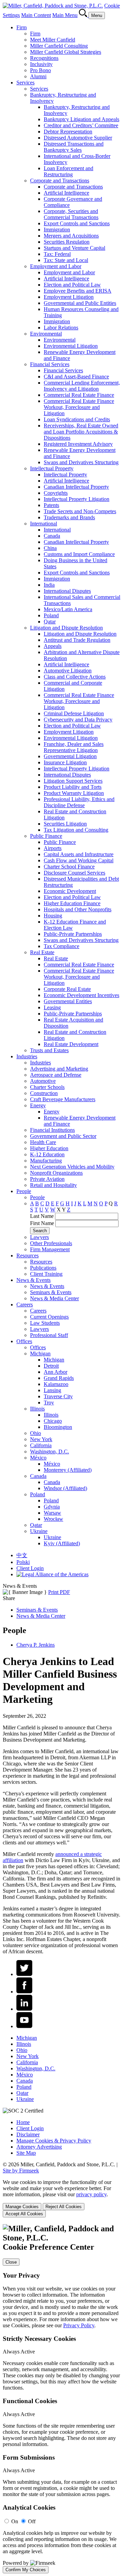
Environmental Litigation (71, 346)
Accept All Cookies (24, 2214)
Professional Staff (49, 1335)
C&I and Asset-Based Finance (76, 377)
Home (23, 2122)
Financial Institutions (52, 1130)
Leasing (52, 1007)
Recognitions (44, 58)
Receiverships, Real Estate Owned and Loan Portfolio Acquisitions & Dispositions (81, 432)
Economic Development (70, 891)
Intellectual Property (52, 468)
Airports (53, 848)
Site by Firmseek (21, 2171)
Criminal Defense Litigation (74, 713)
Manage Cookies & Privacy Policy (54, 2141)
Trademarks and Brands (69, 517)
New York (41, 1439)
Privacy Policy (79, 2325)
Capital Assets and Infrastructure (79, 854)
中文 (22, 1555)
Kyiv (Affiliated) (62, 1543)
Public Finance (46, 836)
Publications (43, 1268)
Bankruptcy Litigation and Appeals (81, 119)
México (38, 1458)
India (49, 585)
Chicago (53, 1421)
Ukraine (39, 1531)
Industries (27, 1056)
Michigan (40, 1354)
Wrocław (53, 1519)
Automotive (43, 1081)
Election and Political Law (72, 285)
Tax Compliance (61, 946)
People (24, 1191)
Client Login (30, 1568)
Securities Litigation (65, 824)
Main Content (36, 15)
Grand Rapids (59, 1378)
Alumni (38, 76)
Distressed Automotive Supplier (78, 138)
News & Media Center (54, 1298)
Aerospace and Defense (56, 1075)
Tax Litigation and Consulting (76, 830)
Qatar (50, 622)
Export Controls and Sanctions (77, 223)
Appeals (53, 646)
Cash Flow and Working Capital (79, 860)
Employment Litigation (69, 297)
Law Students (45, 1323)
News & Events (33, 1280)
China (50, 548)
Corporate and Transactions (60, 181)
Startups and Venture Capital (74, 248)
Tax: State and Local (66, 260)
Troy (49, 1403)
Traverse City (58, 1396)
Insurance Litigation (65, 762)
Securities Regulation (67, 242)
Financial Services (50, 364)
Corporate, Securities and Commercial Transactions (71, 214)
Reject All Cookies (64, 2207)
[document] (61, 2399)
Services (25, 83)
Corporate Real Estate (67, 989)
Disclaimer (28, 2134)
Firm (22, 27)
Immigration (57, 230)
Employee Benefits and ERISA (78, 291)
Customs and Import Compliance (79, 554)
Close (11, 2262)
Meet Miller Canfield (53, 40)
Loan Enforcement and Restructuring (69, 171)
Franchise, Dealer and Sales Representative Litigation (74, 747)
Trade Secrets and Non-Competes (80, 511)
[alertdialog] (61, 2399)
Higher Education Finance (72, 903)
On (15, 2521)
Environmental (46, 334)
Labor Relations (61, 328)
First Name (42, 1223)
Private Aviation (47, 1179)
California (41, 1445)
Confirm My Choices (26, 2570)
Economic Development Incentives (81, 995)
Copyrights (56, 493)
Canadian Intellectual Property (76, 487)
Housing (53, 916)
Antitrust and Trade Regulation (77, 640)
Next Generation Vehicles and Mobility (72, 1167)
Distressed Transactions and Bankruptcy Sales (74, 147)
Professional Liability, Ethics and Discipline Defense (79, 802)
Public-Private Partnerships (73, 934)
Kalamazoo (56, 1384)
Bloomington (58, 1427)
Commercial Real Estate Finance (79, 395)
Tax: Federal (57, 254)
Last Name (42, 1216)
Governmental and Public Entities (80, 303)
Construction (44, 1093)
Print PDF (59, 1592)
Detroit (51, 1366)
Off (32, 2521)
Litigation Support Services (73, 781)
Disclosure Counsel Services (74, 873)
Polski (23, 1562)
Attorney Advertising (39, 2147)
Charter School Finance (69, 867)
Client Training (46, 1274)
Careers (25, 1305)
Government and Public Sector (63, 1136)
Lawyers (39, 1237)
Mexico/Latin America (68, 609)
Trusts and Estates (49, 1050)
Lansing (52, 1390)
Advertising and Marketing (59, 1069)
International (44, 524)
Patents (51, 505)
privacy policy (91, 2194)
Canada (52, 536)
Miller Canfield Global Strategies (66, 52)
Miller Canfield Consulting (59, 46)
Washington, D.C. (50, 1452)
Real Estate (42, 952)
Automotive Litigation (68, 671)
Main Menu (65, 15)
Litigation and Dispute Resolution (66, 628)
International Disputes (67, 591)
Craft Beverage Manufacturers (63, 1099)
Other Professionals (51, 1243)
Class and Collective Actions (75, 677)
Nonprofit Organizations (56, 1173)
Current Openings (49, 1317)
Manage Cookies (22, 2207)
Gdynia (52, 1507)
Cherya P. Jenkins (36, 1645)
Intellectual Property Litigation (77, 499)
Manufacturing (46, 1161)
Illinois (37, 1409)
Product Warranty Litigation (74, 793)
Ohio (36, 1433)
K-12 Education (47, 1154)
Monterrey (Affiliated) (68, 1470)
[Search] (84, 15)
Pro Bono (40, 70)
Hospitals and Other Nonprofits (78, 909)
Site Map (26, 2153)
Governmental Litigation (70, 756)
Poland (51, 615)
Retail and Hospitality (53, 1185)
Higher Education (49, 1148)
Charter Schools (47, 1087)
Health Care (43, 1142)
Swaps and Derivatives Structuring (81, 462)
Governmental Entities (68, 1001)
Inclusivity (41, 64)
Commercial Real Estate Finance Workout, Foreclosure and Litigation (79, 407)
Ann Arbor (56, 1372)
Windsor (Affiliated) (65, 1488)
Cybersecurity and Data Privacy (78, 720)
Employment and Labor (56, 266)
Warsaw (52, 1513)
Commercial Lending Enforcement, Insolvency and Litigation (82, 386)
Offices (24, 1341)
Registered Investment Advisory (78, 444)
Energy (38, 1105)
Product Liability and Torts (73, 787)
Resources (28, 1256)
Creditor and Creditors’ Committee (81, 125)
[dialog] (61, 2198)
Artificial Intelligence (66, 193)
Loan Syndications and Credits (77, 419)
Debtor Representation (68, 132)
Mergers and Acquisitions (71, 236)
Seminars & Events (51, 1292)
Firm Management (50, 1249)
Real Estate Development (71, 1044)
